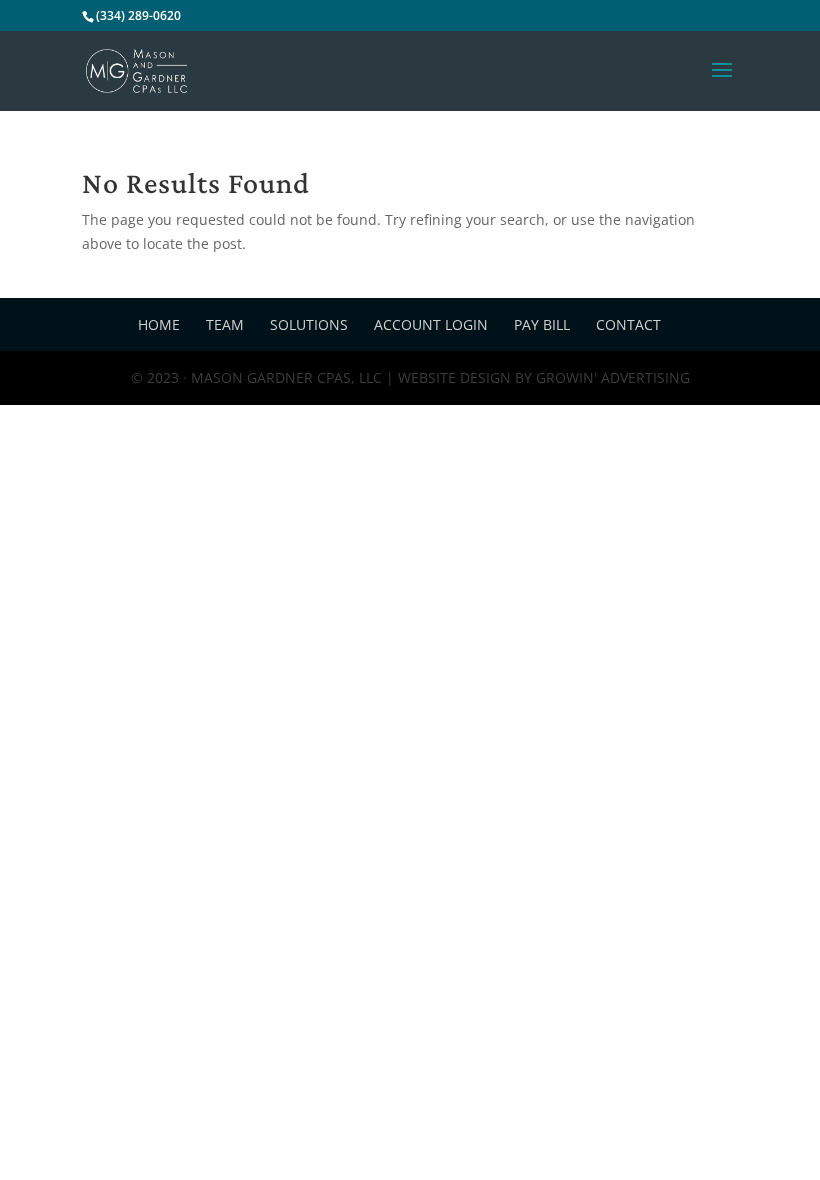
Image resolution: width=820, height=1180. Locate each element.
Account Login (431, 324)
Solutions (309, 324)
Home (159, 324)
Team (225, 324)
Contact (628, 324)
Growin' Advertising (611, 377)
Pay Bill (542, 324)
